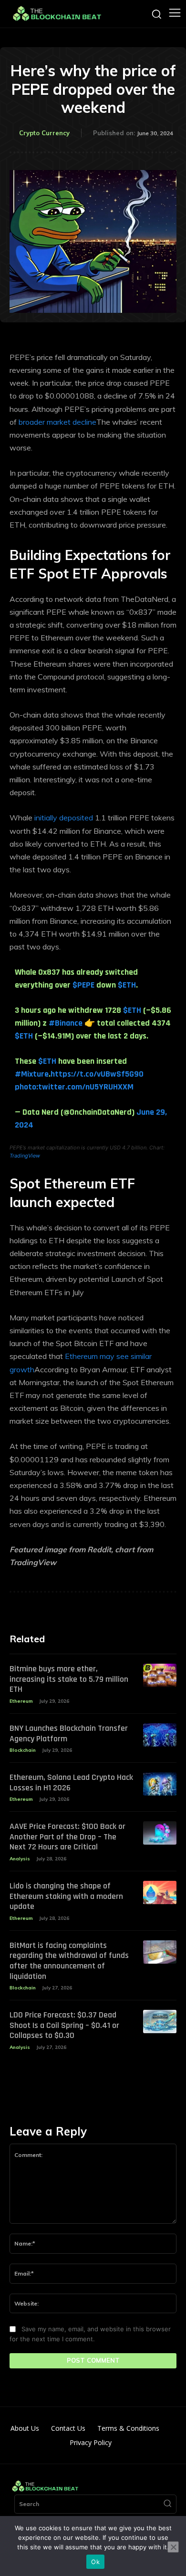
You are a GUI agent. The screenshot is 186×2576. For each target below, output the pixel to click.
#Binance (66, 1023)
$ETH (127, 985)
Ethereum (21, 1701)
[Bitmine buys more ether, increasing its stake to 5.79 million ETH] (160, 1675)
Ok (95, 2562)
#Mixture (32, 1074)
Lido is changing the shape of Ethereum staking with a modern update (66, 1896)
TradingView (25, 1156)
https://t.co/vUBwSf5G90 (97, 1074)
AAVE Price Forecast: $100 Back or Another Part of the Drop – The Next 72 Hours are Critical (67, 1837)
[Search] (167, 2504)
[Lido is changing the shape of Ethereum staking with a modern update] (160, 1892)
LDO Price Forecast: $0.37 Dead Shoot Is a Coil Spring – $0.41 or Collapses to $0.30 (64, 2025)
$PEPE (83, 985)
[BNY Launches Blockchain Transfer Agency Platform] (160, 1735)
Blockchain (23, 1750)
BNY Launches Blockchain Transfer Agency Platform (69, 1733)
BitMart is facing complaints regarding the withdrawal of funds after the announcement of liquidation (69, 1961)
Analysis (20, 1859)
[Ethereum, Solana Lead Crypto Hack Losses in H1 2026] (160, 1784)
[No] (173, 2547)
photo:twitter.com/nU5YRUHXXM (74, 1087)
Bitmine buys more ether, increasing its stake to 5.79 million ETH (69, 1679)
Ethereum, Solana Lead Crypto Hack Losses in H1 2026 (71, 1782)
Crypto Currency (44, 133)
